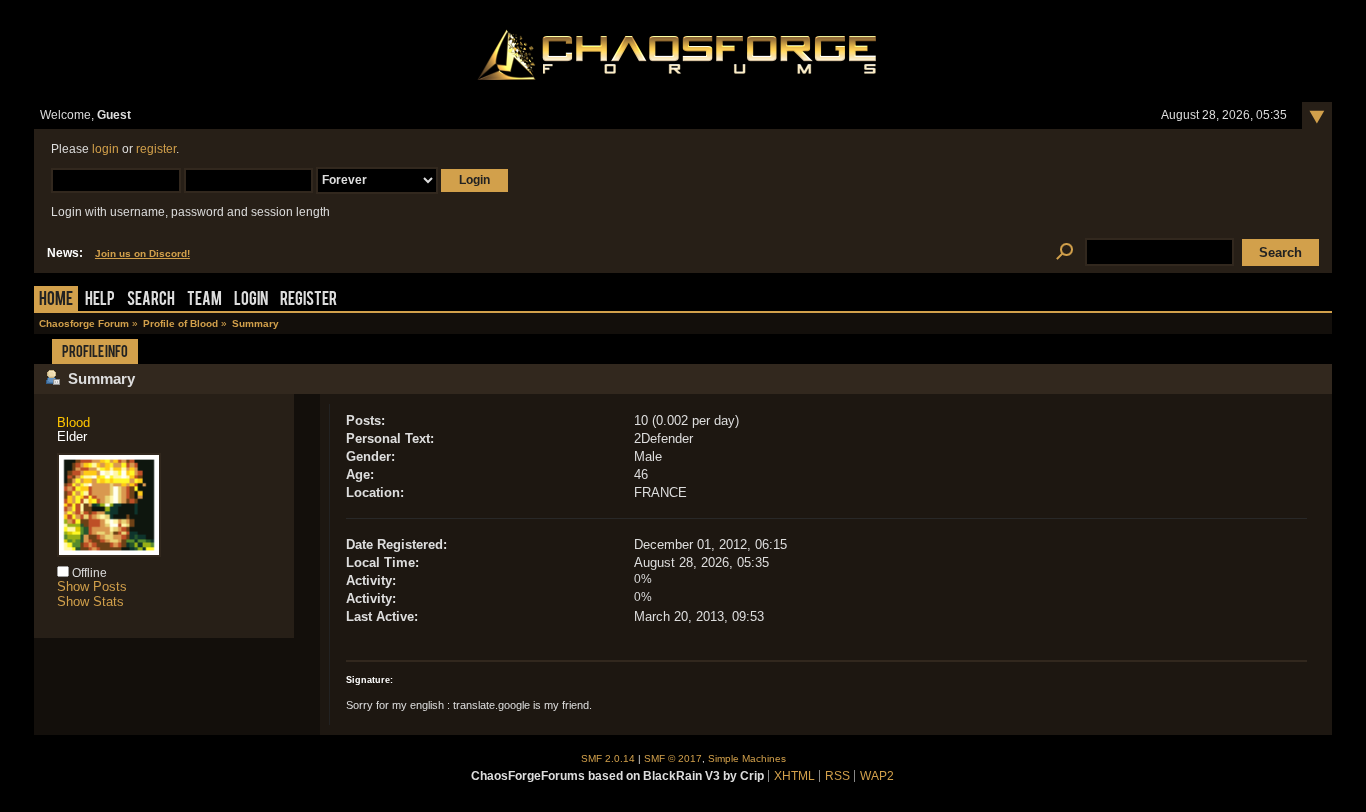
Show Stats (90, 601)
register (156, 149)
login (105, 149)
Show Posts (92, 586)
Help (100, 300)
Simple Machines (747, 758)
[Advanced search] (1064, 252)
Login (251, 300)
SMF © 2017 (673, 758)
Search (151, 300)
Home (56, 300)
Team (204, 300)
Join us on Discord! (142, 253)
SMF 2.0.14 (608, 758)
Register (308, 300)
